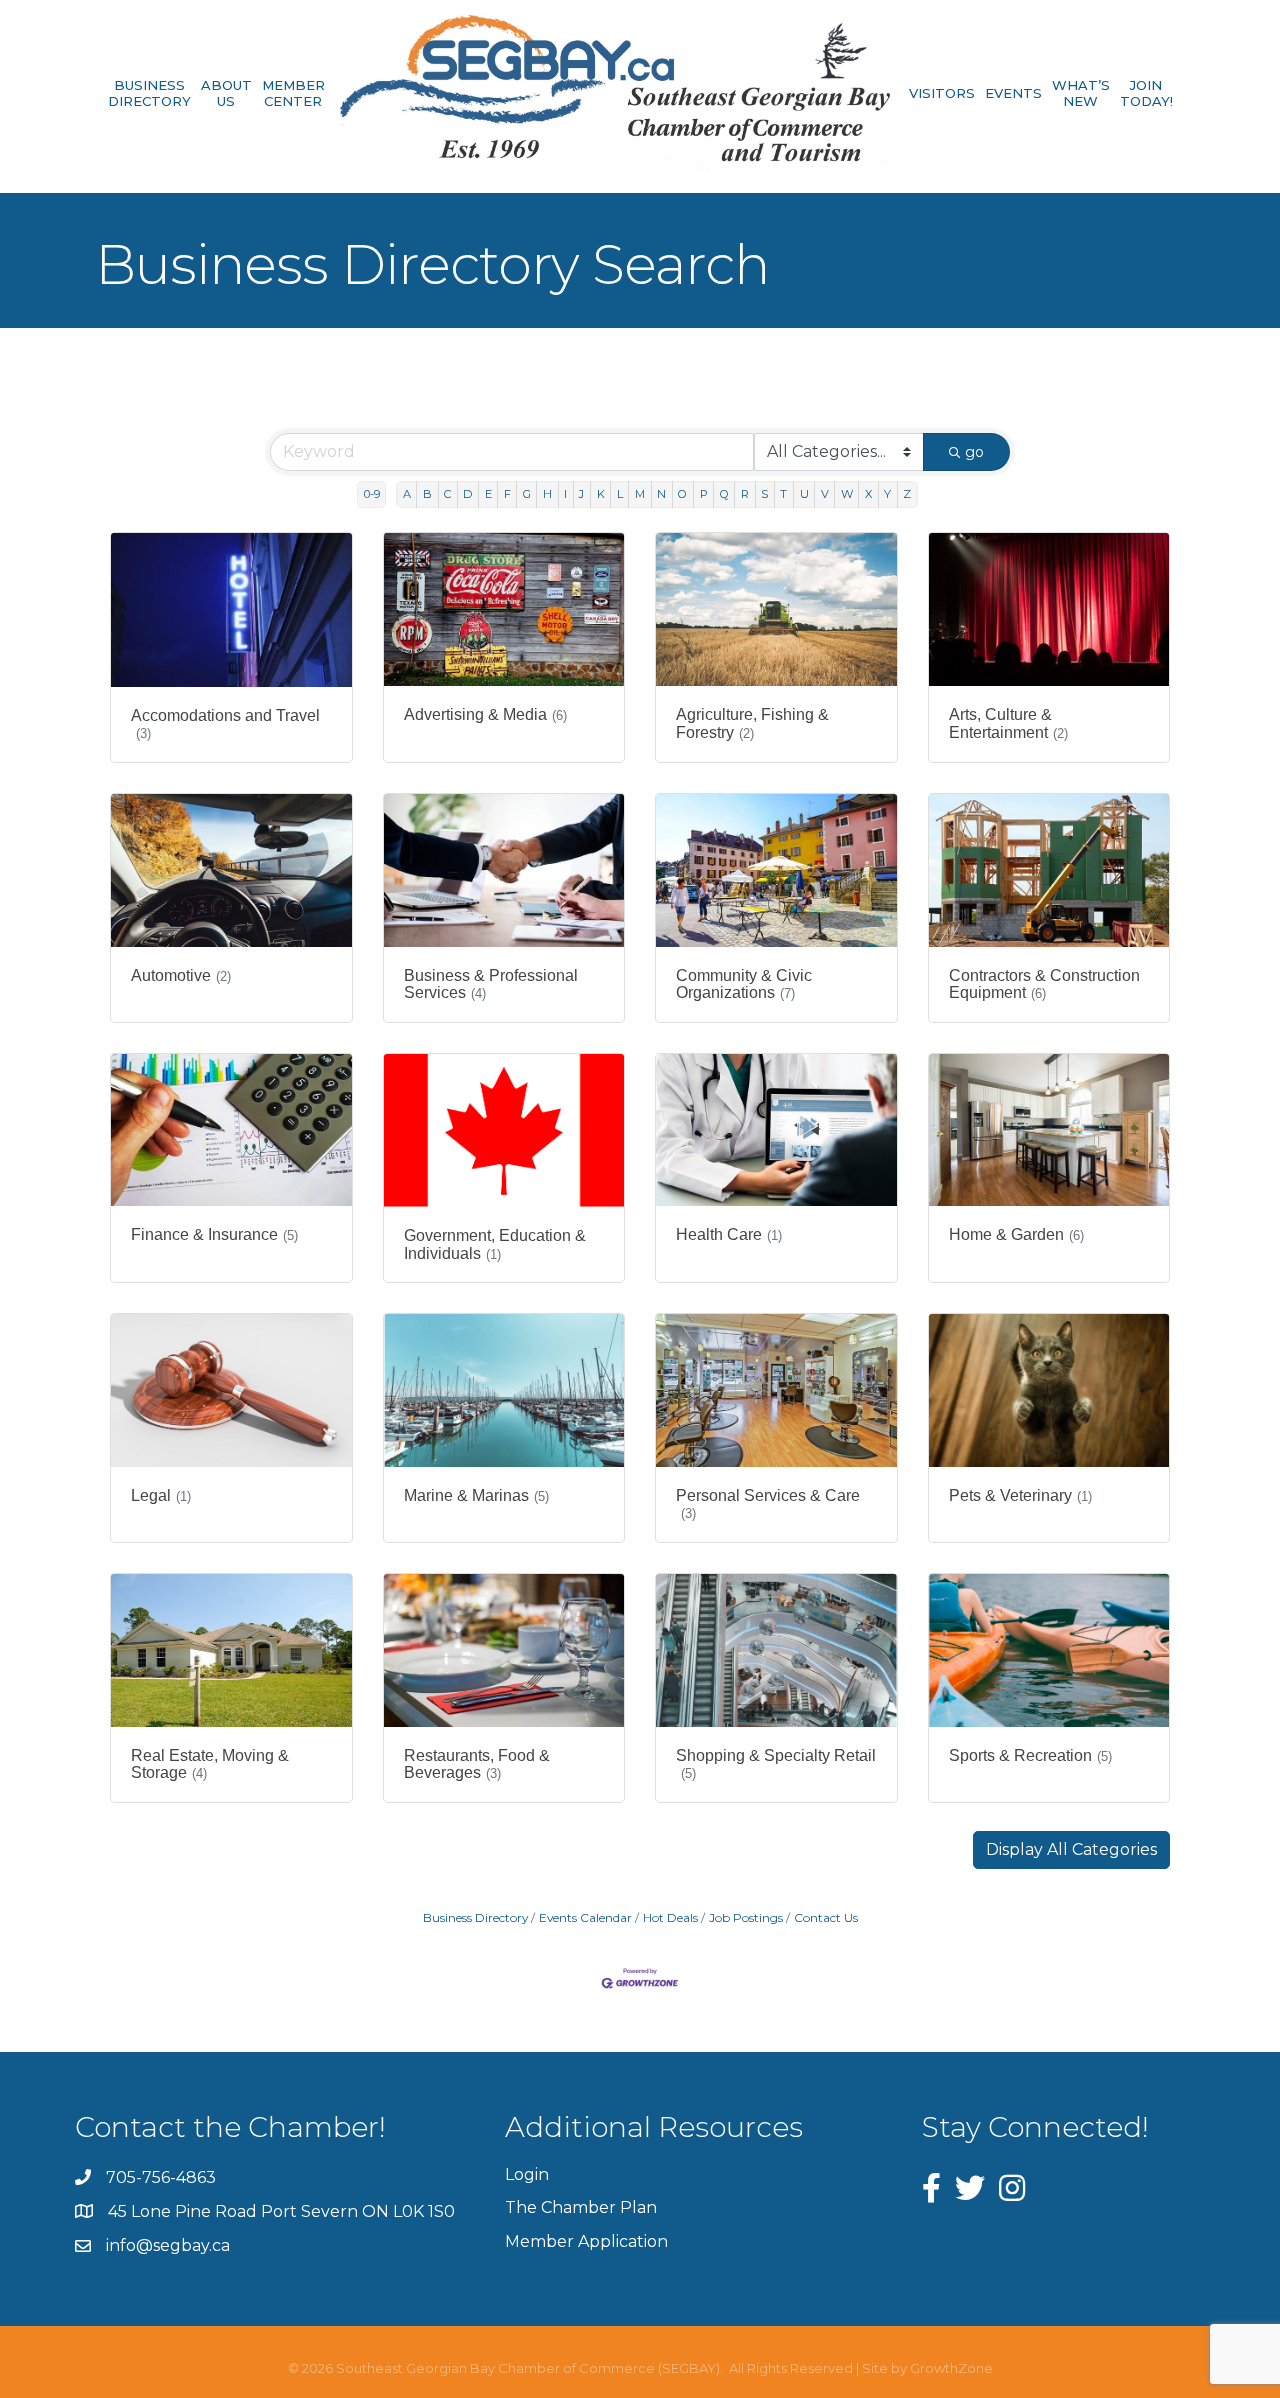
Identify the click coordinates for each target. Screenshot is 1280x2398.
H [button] (547, 494)
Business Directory (149, 93)
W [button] (847, 494)
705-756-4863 (161, 2177)
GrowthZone (951, 2368)
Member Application (586, 2241)
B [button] (427, 494)
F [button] (507, 494)
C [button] (447, 494)
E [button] (488, 494)
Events (1013, 93)
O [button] (682, 494)
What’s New (1081, 93)
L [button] (620, 494)
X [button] (868, 494)
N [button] (661, 494)
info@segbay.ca (168, 2245)
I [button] (565, 494)
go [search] (974, 452)
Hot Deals (670, 1917)
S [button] (764, 494)
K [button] (601, 494)
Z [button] (907, 494)
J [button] (581, 494)
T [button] (783, 494)
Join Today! (1146, 93)
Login (527, 2174)
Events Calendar (585, 1917)
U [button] (804, 494)
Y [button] (887, 494)
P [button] (704, 494)
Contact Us (826, 1917)
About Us (226, 93)
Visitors (942, 93)
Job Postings (746, 1917)
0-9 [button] (372, 494)
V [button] (825, 494)
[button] (1071, 1850)
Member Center (293, 93)
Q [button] (724, 494)
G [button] (527, 494)
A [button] (407, 494)
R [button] (745, 494)
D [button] (467, 494)
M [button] (640, 494)
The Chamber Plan (581, 2207)
